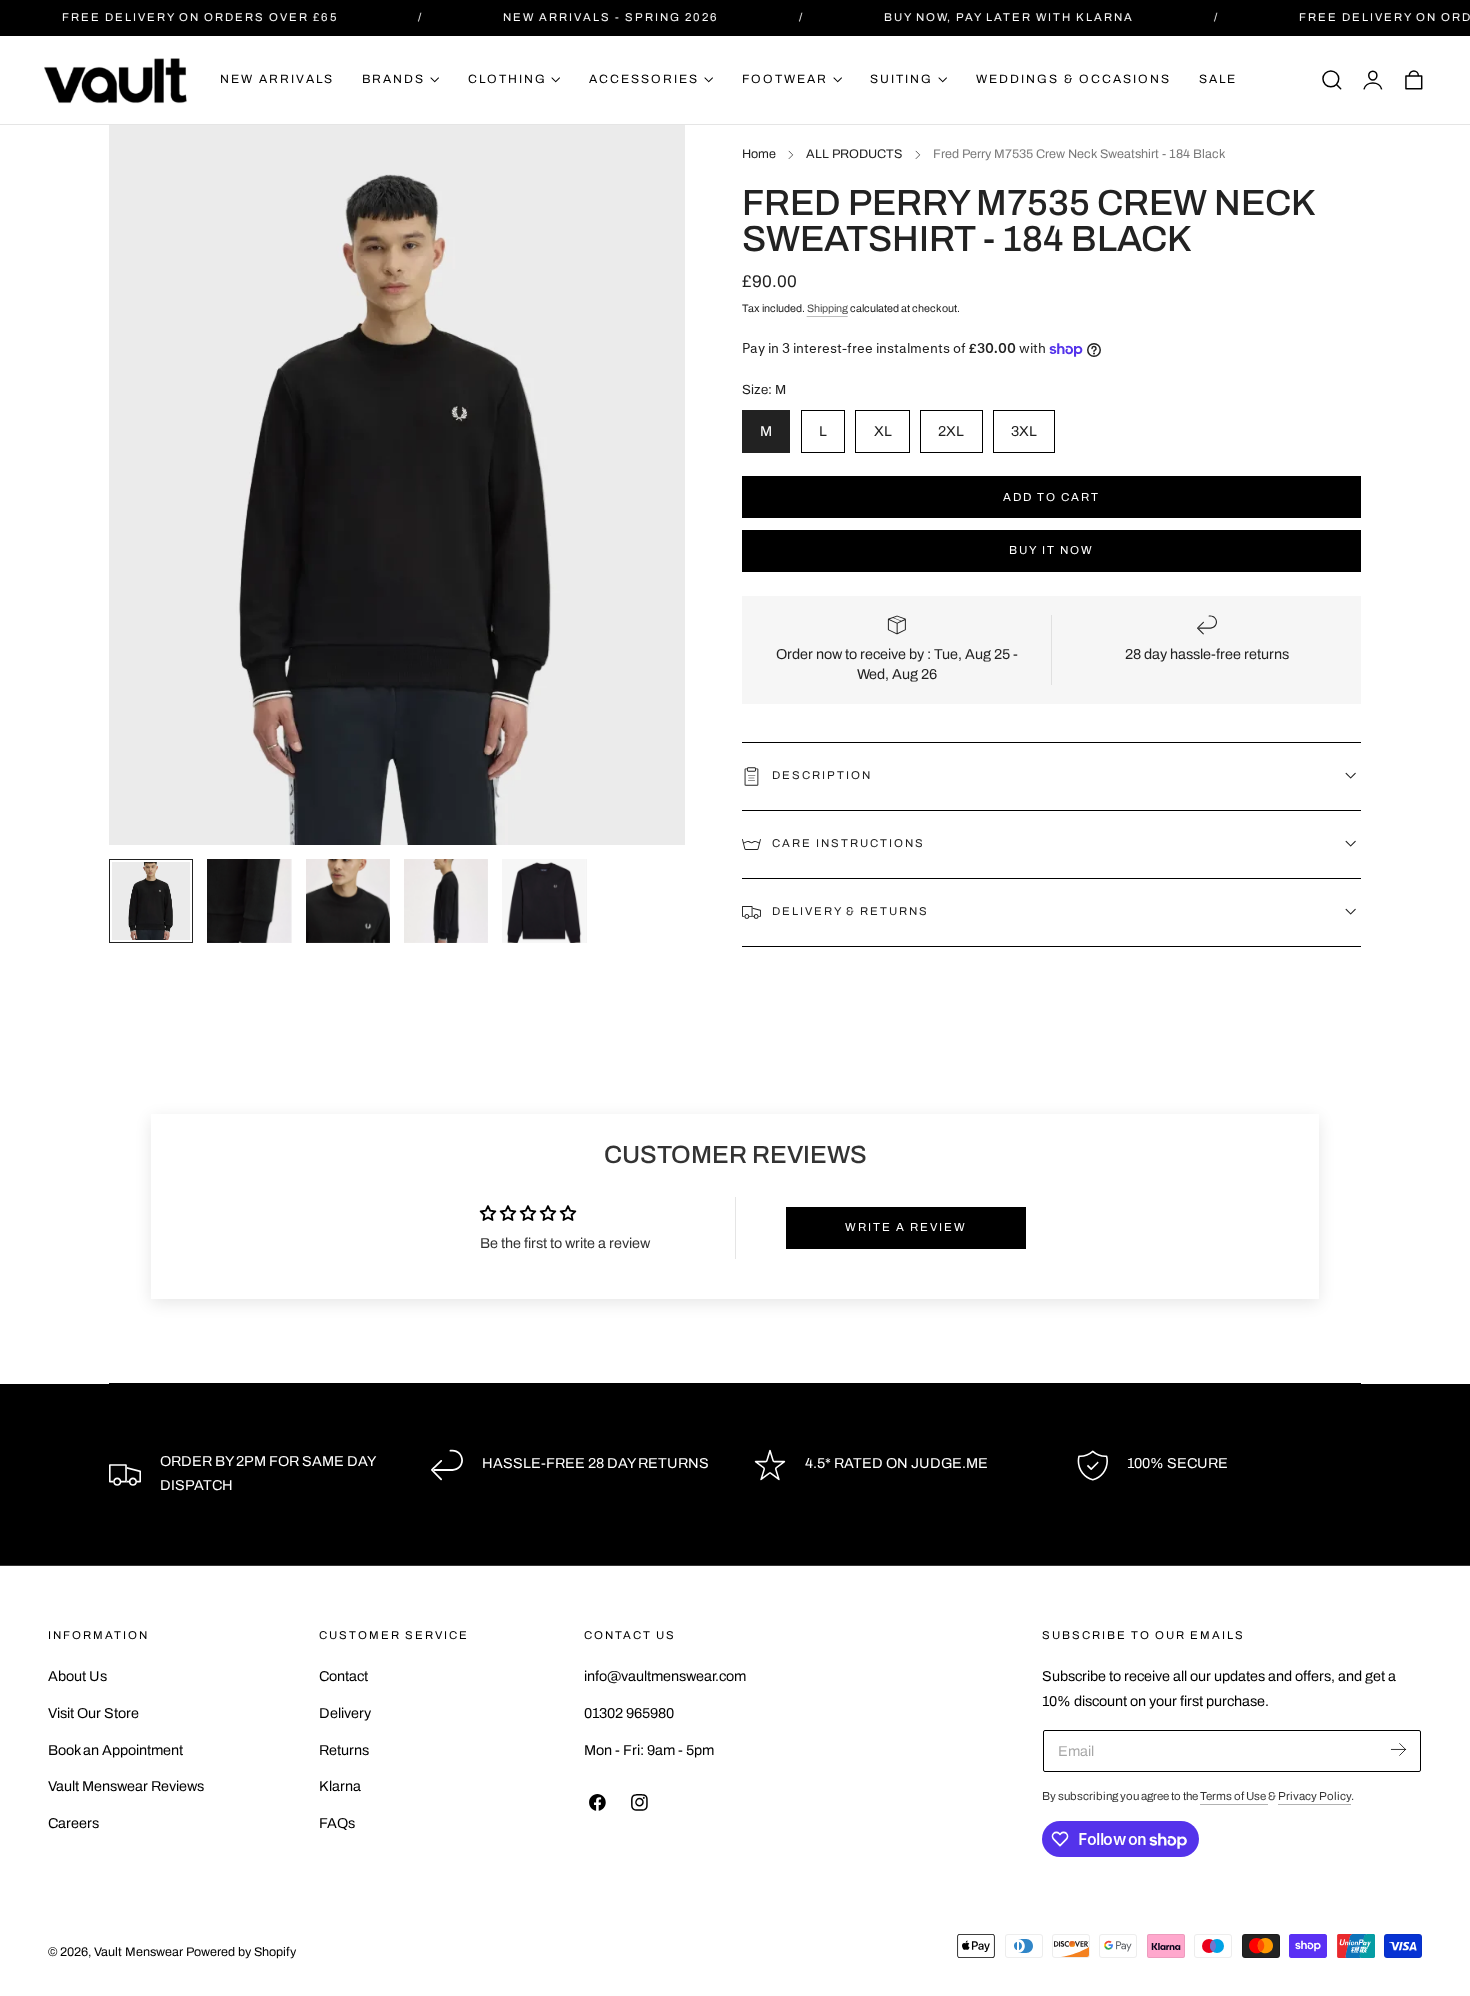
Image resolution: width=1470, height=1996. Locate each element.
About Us (77, 1676)
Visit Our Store (93, 1713)
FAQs (337, 1823)
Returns (344, 1750)
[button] (1332, 80)
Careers (73, 1823)
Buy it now (1051, 550)
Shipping (827, 308)
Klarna (340, 1787)
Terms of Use (1234, 1796)
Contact (343, 1676)
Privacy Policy (1314, 1796)
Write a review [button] (906, 1227)
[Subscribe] (1398, 1749)
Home (759, 154)
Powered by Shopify (241, 1952)
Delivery (345, 1713)
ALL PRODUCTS (854, 154)
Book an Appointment (115, 1750)
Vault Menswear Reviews (126, 1787)
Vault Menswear (138, 1952)
